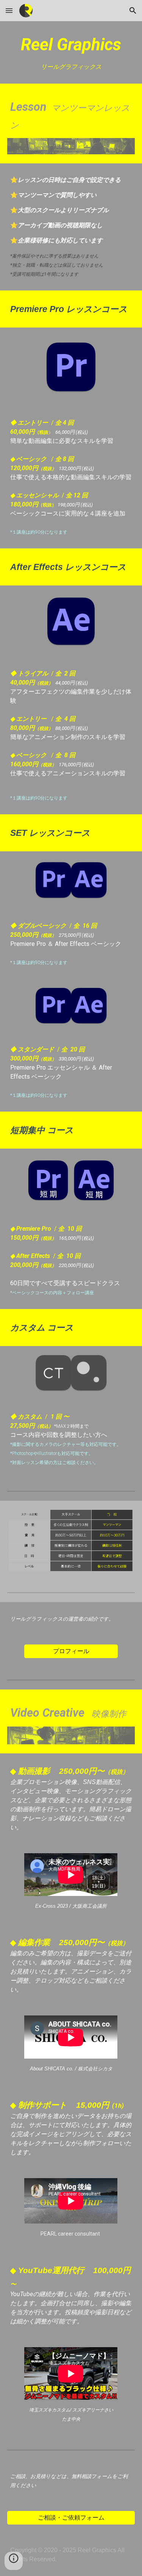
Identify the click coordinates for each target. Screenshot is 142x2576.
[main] (71, 52)
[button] (9, 10)
